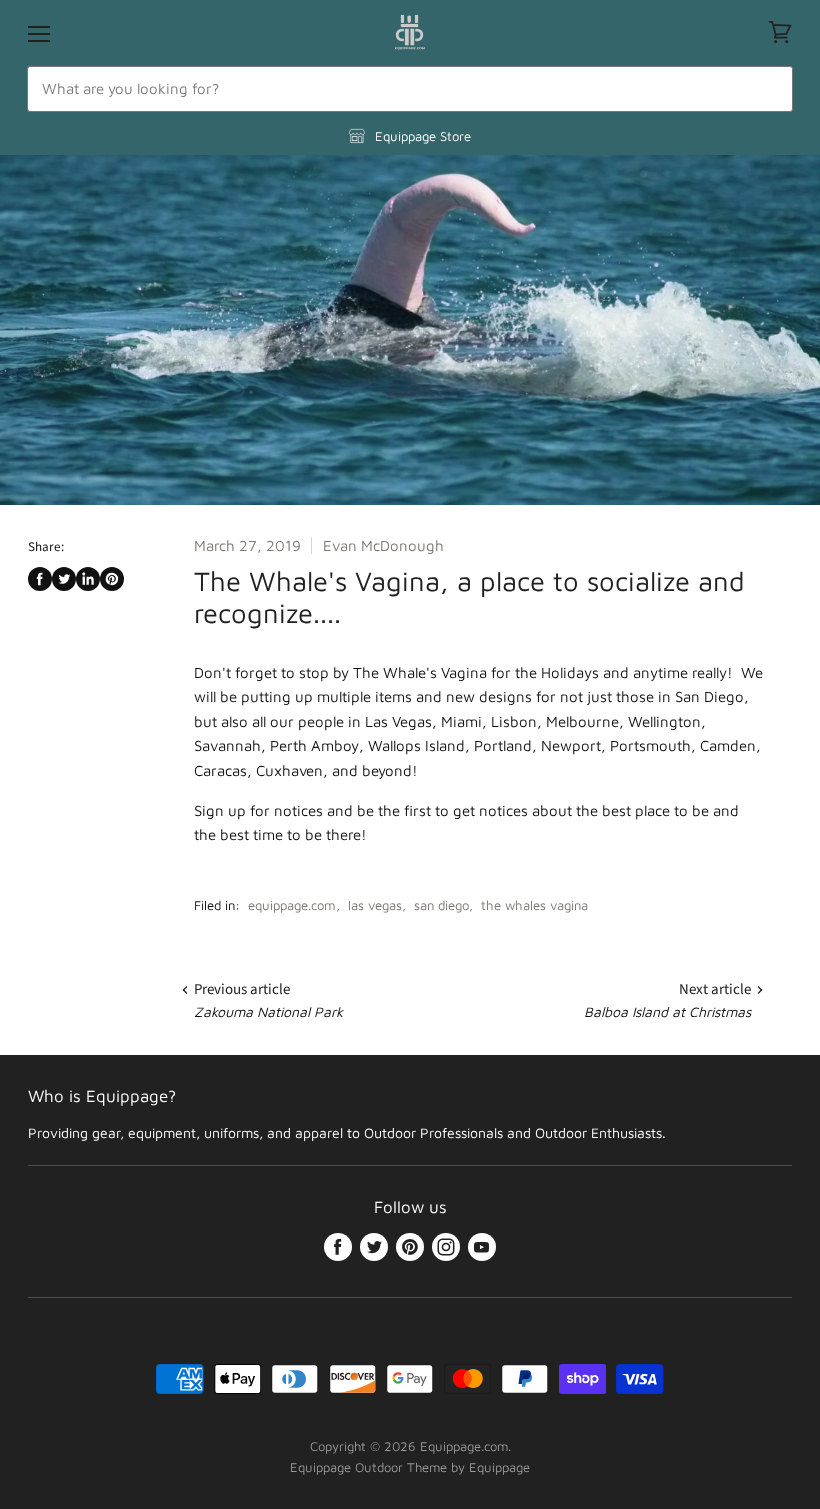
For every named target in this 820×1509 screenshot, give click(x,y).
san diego (441, 905)
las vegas (375, 905)
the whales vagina (534, 905)
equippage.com (292, 905)
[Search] (766, 89)
